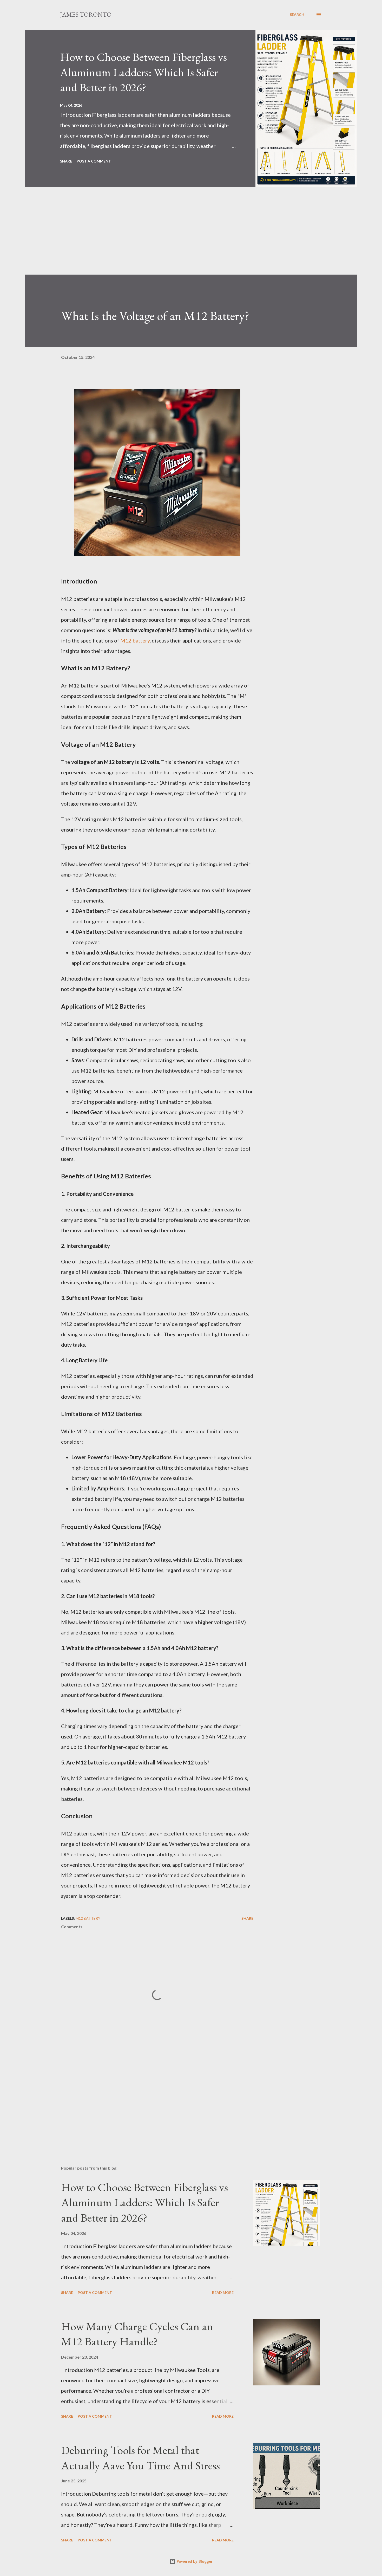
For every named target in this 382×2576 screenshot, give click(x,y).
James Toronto (86, 14)
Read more (223, 2292)
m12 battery (88, 1918)
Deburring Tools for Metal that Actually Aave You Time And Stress (140, 2458)
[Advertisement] (181, 238)
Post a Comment (94, 161)
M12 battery (135, 640)
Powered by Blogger (194, 2561)
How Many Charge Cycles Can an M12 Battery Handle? (137, 2334)
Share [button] (66, 161)
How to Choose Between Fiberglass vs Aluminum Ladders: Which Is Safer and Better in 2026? (143, 72)
